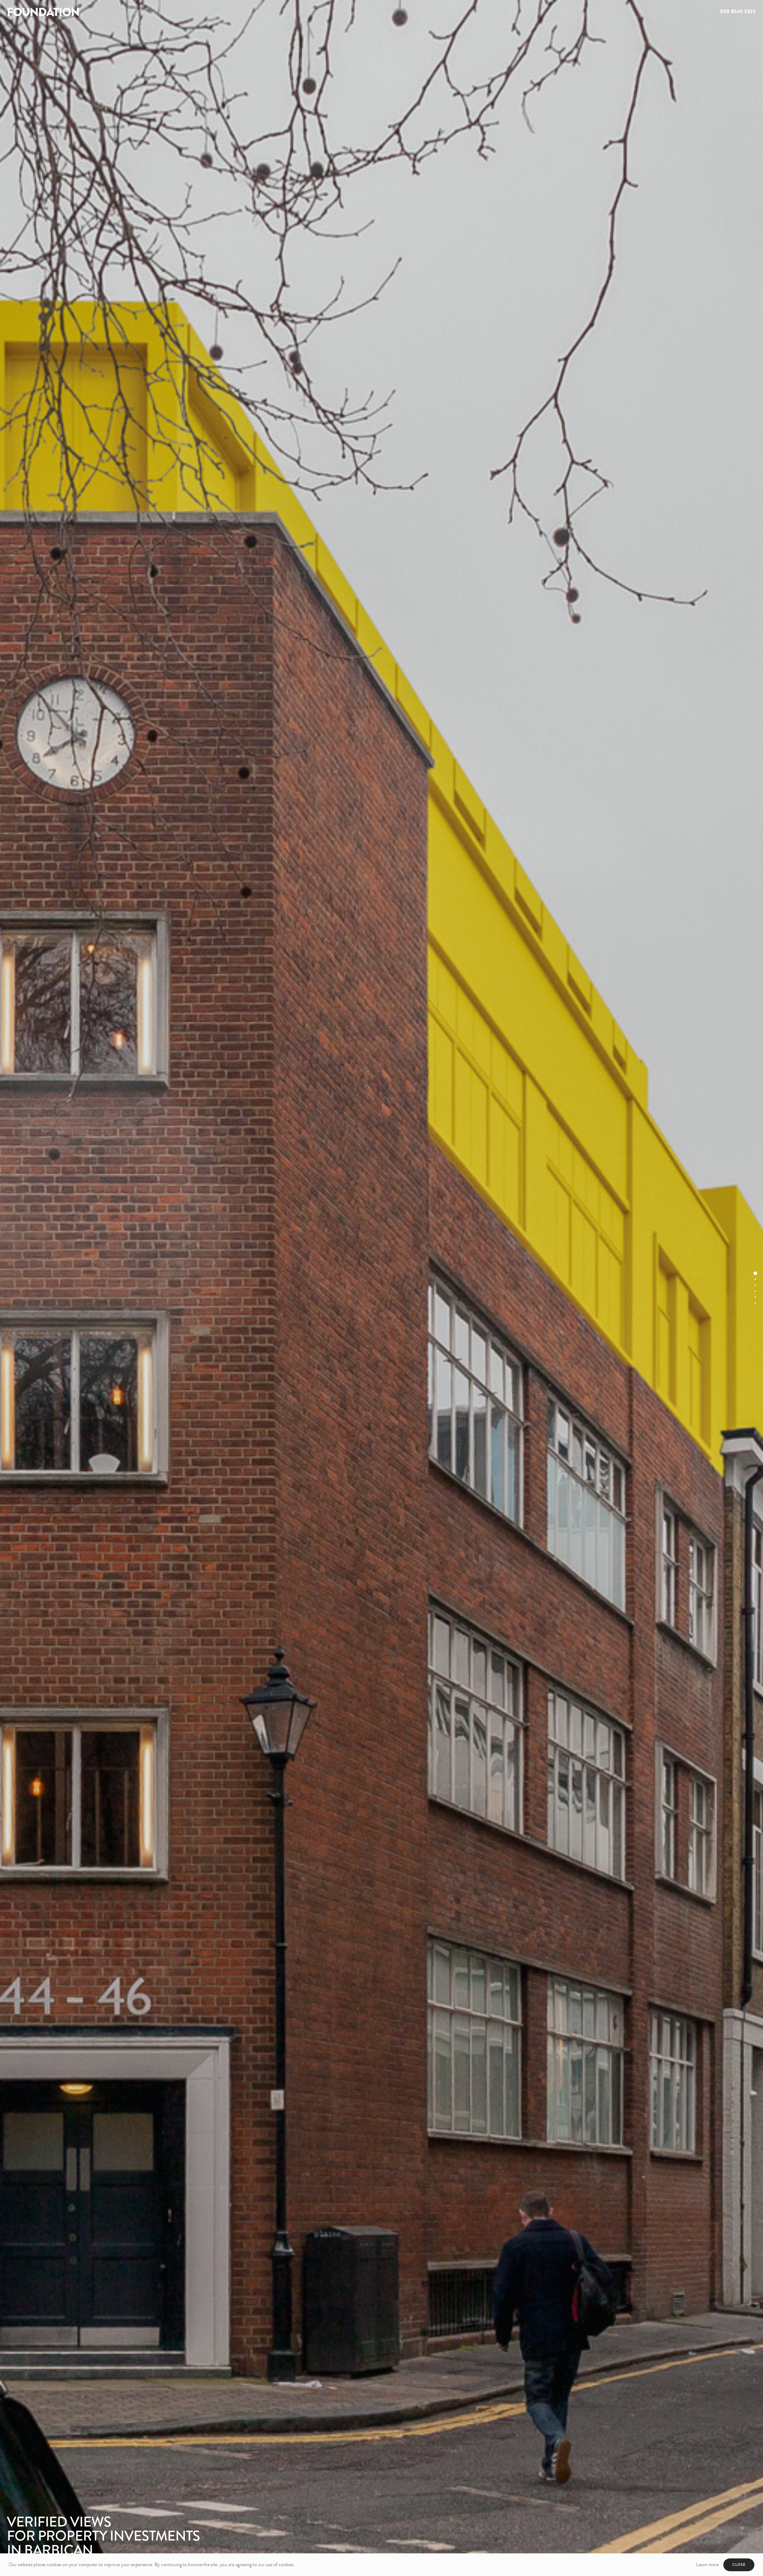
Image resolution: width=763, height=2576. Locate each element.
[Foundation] (191, 12)
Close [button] (739, 2565)
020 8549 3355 (738, 11)
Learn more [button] (707, 2565)
